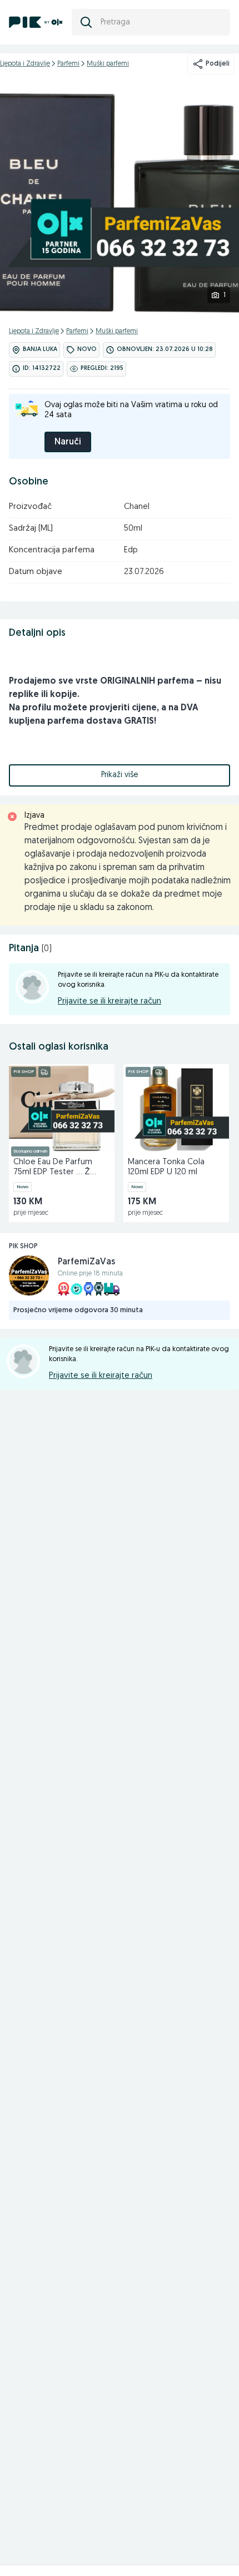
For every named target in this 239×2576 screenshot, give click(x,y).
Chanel (137, 507)
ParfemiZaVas (86, 1262)
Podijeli (218, 64)
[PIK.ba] (36, 22)
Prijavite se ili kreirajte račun (109, 1002)
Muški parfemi (108, 64)
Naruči (68, 442)
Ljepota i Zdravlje (25, 64)
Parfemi (68, 64)
